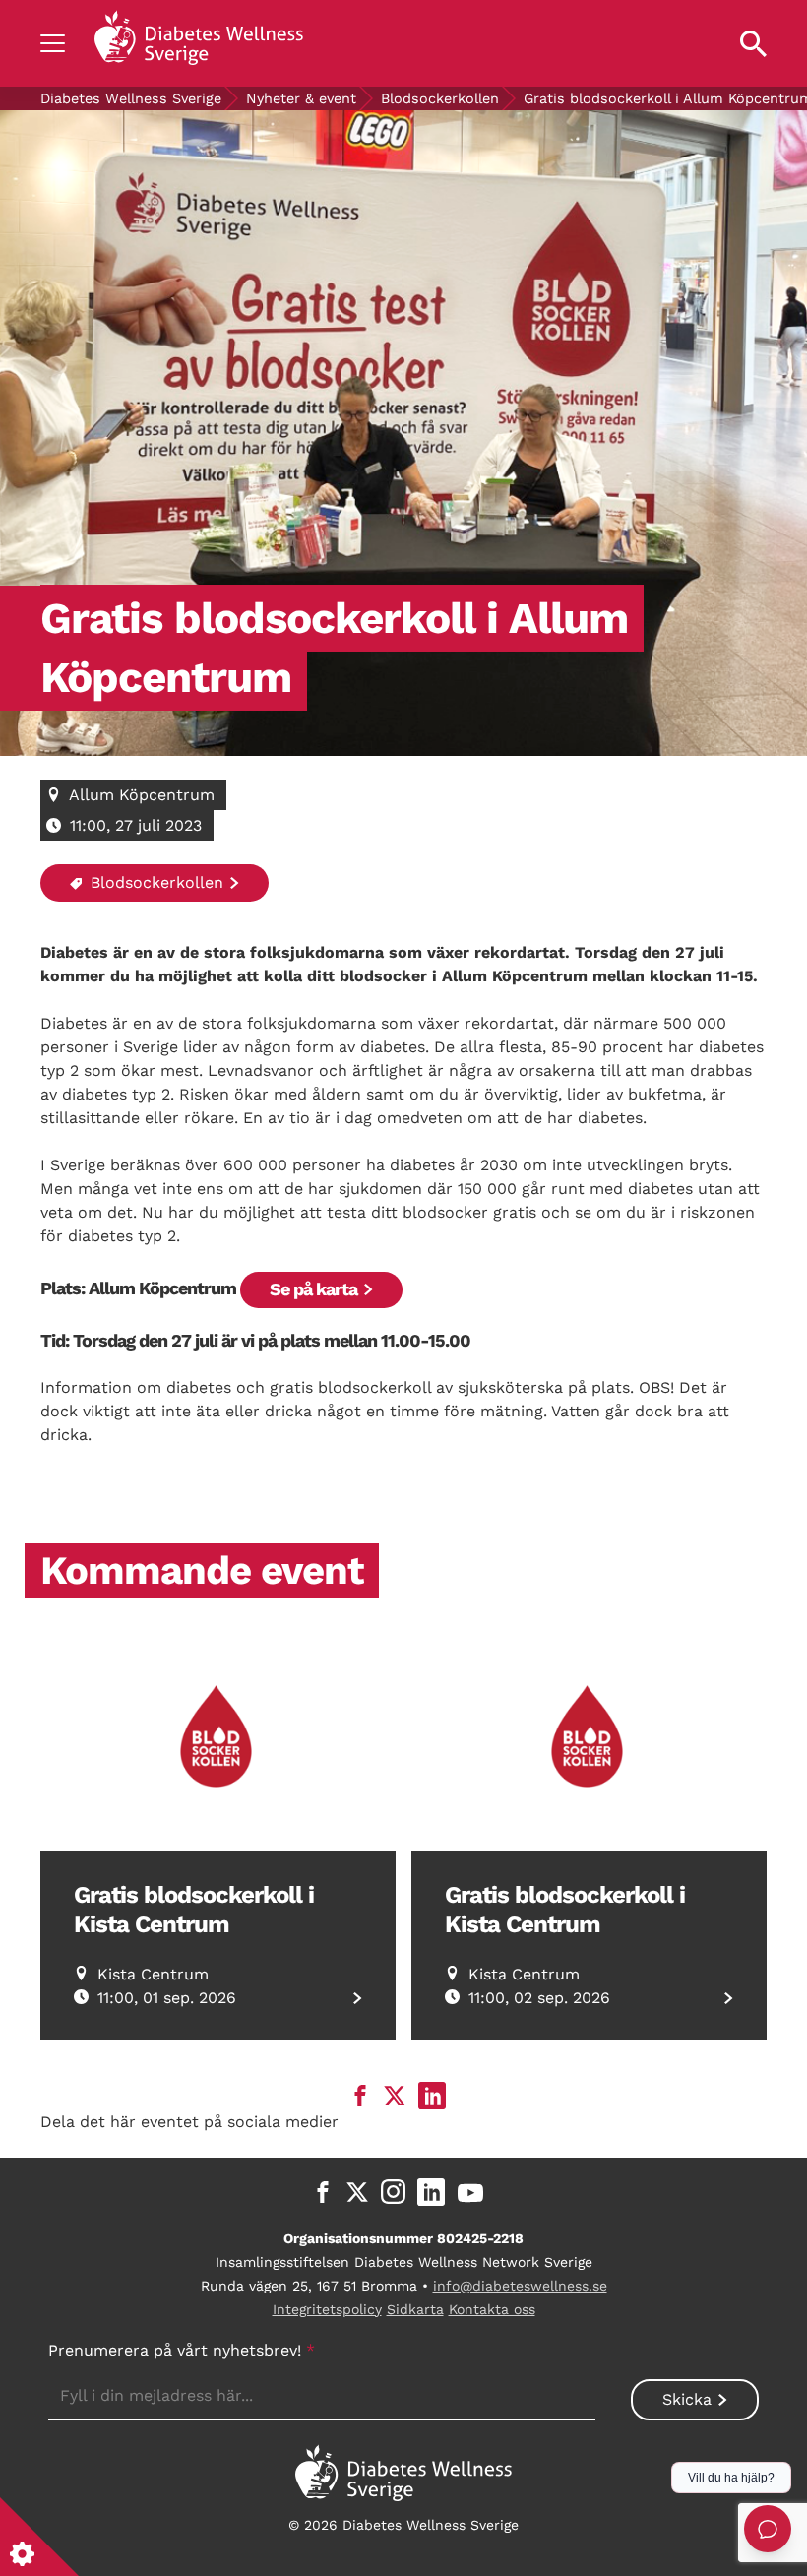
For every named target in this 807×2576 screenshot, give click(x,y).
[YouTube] (470, 2192)
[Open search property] (753, 43)
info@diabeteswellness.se (520, 2286)
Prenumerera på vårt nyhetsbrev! (182, 2350)
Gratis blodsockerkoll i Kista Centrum (194, 1910)
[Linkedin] (431, 2192)
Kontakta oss (492, 2309)
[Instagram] (393, 2192)
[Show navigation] (53, 43)
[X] (357, 2192)
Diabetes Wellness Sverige (131, 98)
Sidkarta (415, 2309)
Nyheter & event (301, 98)
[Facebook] (323, 2192)
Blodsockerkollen (440, 98)
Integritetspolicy (327, 2309)
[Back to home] (199, 43)
